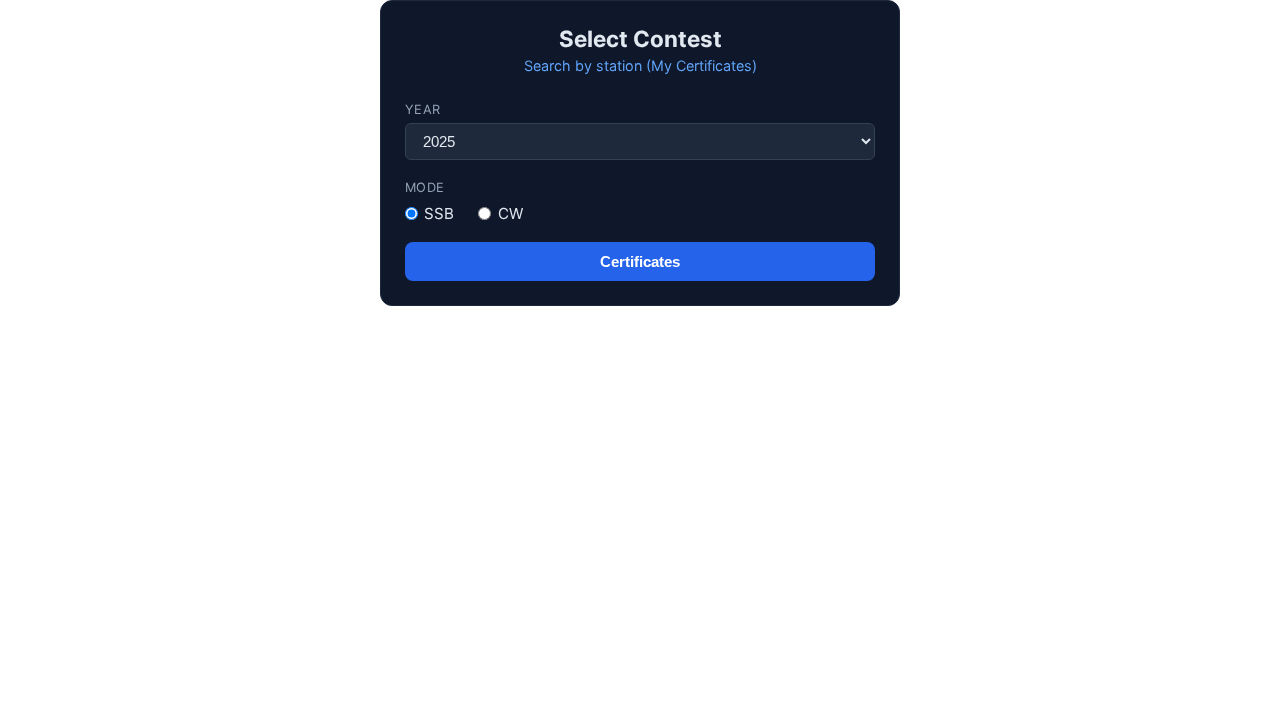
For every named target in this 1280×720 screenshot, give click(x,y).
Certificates (640, 261)
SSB (439, 213)
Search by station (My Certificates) (640, 65)
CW (510, 213)
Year (423, 109)
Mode (425, 187)
